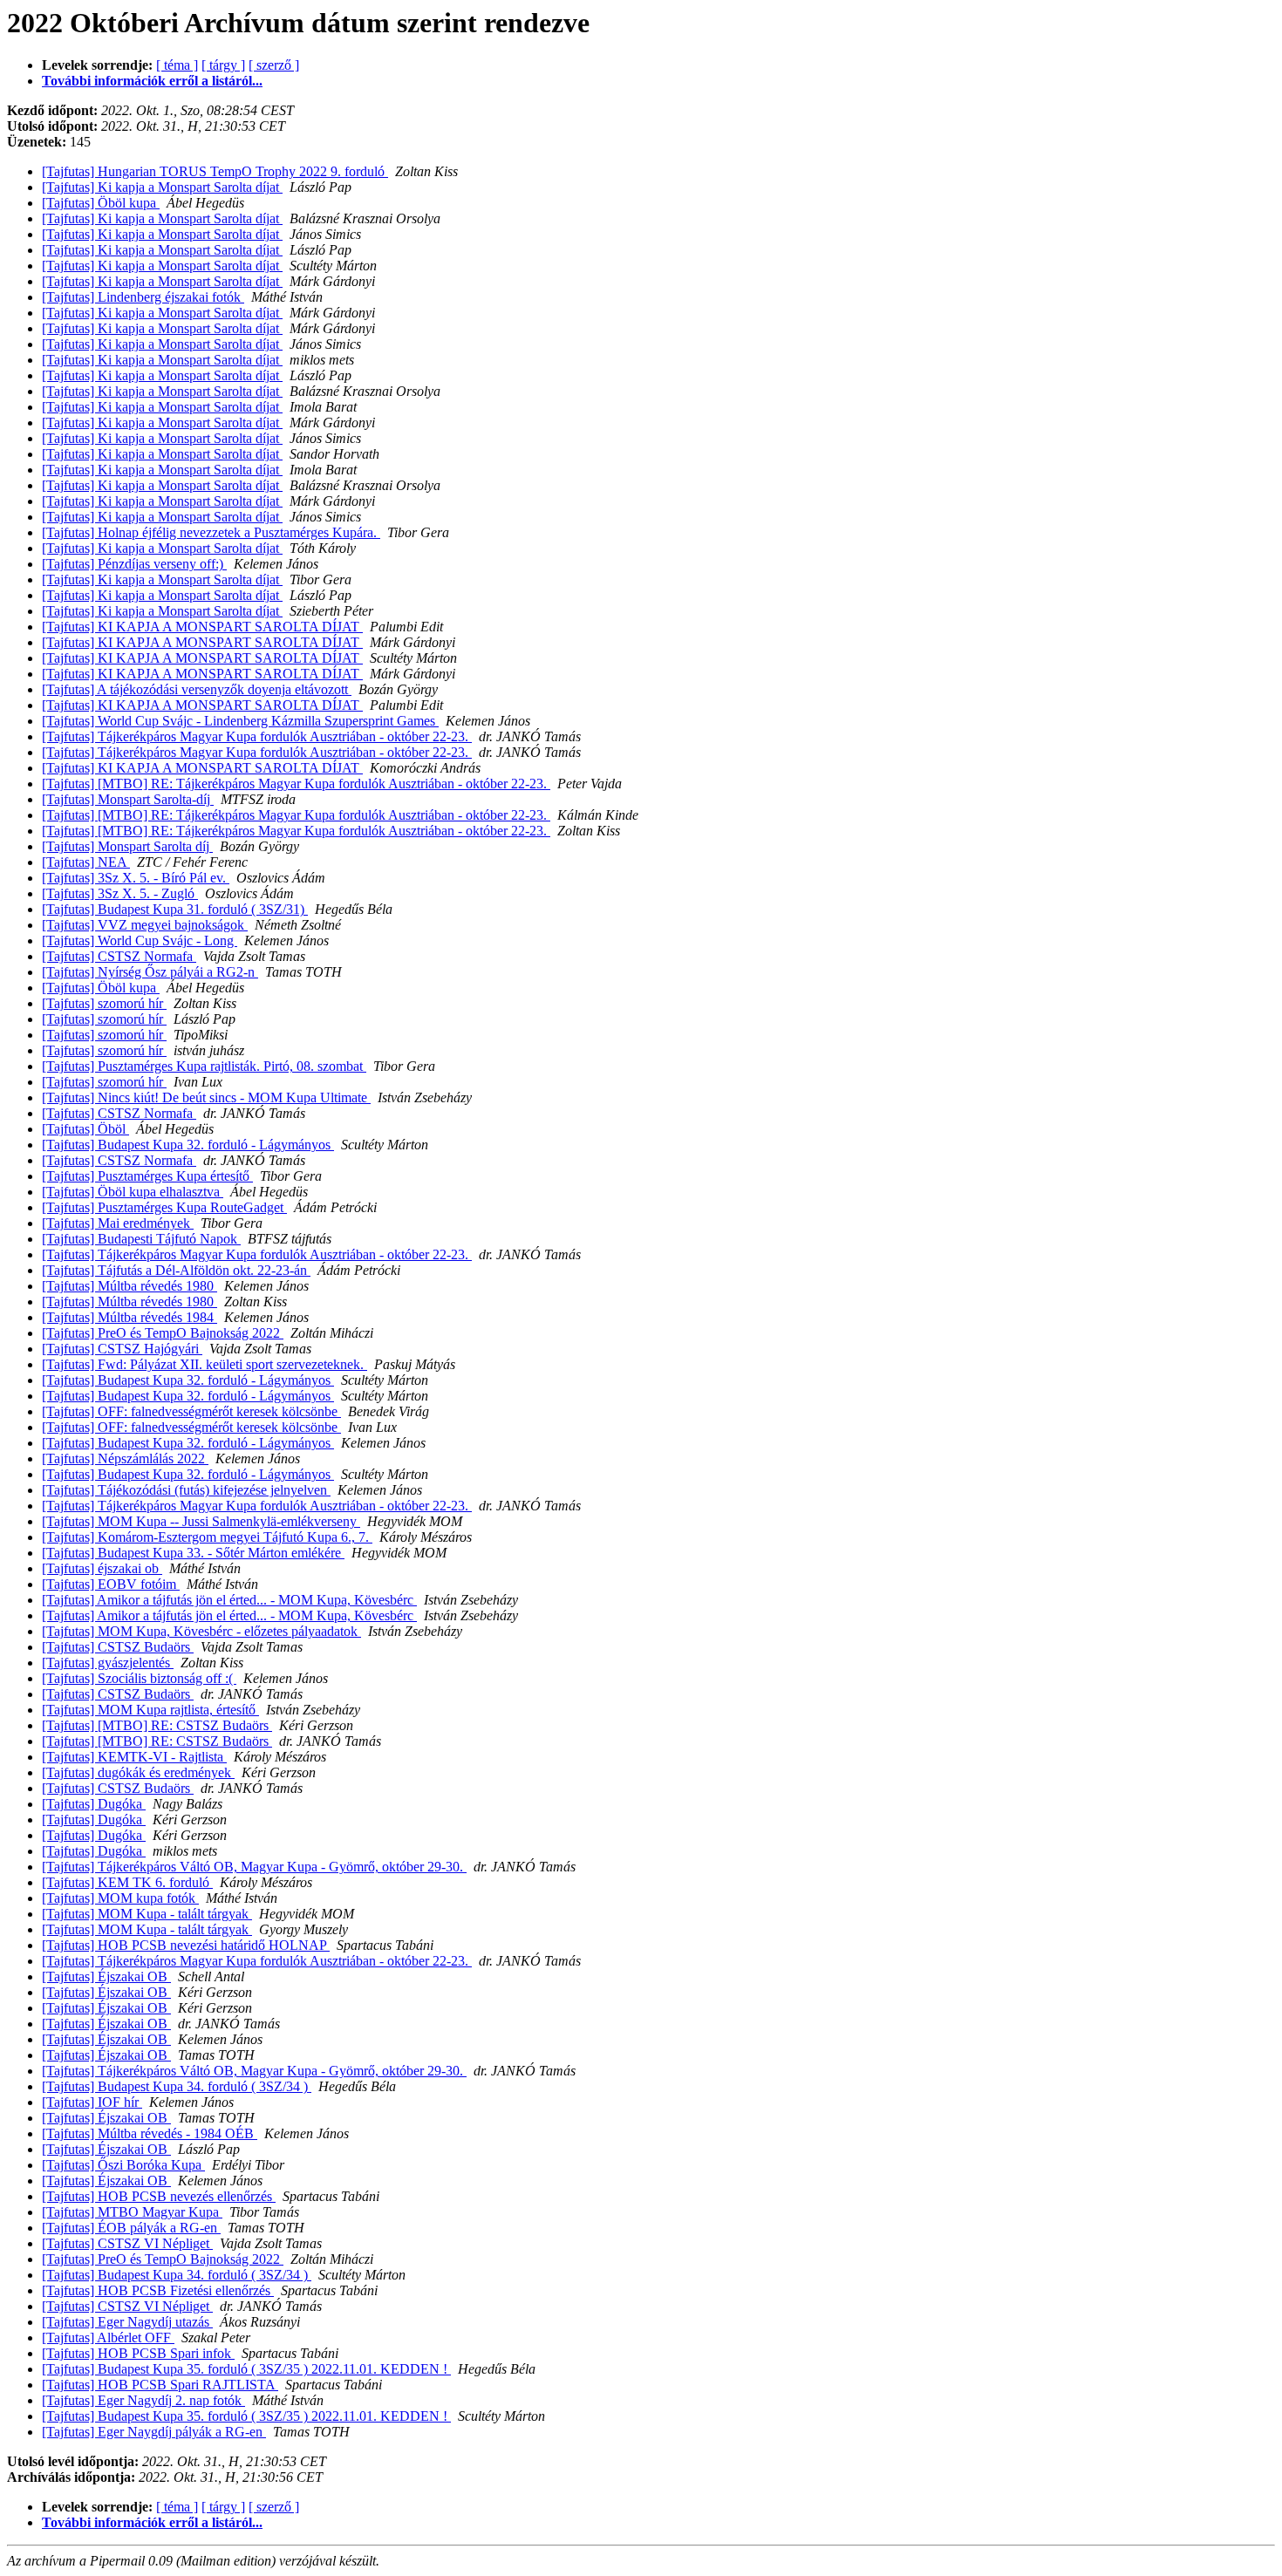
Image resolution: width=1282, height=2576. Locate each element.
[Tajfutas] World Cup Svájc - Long (140, 940)
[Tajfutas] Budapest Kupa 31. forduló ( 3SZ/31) (175, 909)
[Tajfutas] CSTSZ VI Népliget (127, 2243)
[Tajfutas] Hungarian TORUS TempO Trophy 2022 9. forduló (215, 171)
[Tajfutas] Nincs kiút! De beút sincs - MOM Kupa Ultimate (206, 1097)
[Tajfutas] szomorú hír (104, 1003)
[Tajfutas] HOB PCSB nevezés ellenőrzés (159, 2196)
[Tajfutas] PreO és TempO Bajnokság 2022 (163, 1333)
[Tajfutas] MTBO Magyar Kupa (132, 2212)
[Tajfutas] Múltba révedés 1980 (130, 1286)
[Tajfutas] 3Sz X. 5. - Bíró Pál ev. (136, 878)
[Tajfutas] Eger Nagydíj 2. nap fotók (143, 2400)
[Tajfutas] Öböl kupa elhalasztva (133, 1192)
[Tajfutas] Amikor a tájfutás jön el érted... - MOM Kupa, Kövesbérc (229, 1600)
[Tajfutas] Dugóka (94, 1804)
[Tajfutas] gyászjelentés (108, 1663)
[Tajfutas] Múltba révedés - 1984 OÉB (150, 2133)
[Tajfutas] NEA (86, 862)
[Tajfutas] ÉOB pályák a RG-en (131, 2228)
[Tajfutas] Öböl (85, 1129)
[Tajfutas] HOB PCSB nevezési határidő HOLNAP (186, 1945)
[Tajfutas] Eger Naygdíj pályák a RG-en (154, 2432)
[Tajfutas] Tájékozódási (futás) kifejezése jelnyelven (186, 1490)
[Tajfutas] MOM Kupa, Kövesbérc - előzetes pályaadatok (201, 1631)
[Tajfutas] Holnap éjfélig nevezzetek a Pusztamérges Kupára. (211, 532)
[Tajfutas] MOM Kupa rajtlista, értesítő (150, 1710)
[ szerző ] (274, 65)
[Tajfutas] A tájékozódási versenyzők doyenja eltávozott (197, 689)
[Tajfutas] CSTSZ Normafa (119, 956)
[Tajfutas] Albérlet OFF (108, 2337)
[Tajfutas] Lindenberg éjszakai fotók (143, 297)
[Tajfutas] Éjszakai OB (106, 1976)
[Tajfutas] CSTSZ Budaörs (118, 1647)
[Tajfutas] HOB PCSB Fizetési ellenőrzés (158, 2290)
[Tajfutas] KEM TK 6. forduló (127, 1882)
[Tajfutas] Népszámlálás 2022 (125, 1458)
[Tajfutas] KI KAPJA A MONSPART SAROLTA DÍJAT (202, 627)
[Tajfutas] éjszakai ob (102, 1568)
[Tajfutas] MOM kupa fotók (120, 1898)
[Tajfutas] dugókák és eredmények (138, 1772)
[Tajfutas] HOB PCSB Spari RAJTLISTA (160, 2385)
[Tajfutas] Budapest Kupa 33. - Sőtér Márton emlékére (193, 1553)
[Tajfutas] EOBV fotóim (111, 1584)
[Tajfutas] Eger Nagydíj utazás (127, 2322)
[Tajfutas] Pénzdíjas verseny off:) (134, 564)
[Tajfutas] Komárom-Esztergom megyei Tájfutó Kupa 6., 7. (207, 1537)
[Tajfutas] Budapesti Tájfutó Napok (141, 1239)
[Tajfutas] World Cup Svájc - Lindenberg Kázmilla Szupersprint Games (240, 721)
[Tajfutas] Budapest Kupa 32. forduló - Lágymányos (188, 1145)
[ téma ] (177, 65)
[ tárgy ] (223, 65)
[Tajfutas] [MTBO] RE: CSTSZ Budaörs (157, 1725)
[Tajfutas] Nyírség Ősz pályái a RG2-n (150, 972)
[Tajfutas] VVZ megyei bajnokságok (145, 925)
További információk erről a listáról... (152, 81)
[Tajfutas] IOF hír (92, 2102)
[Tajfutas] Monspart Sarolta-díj (128, 799)
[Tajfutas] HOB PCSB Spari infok (138, 2353)
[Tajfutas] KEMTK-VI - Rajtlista (134, 1757)
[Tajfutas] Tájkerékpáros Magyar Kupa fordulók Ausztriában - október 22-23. (257, 736)
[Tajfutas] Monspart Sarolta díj (127, 846)
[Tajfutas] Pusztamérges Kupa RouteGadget (164, 1207)
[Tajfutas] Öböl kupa (101, 203)
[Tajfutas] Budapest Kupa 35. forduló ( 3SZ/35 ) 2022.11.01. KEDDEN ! (246, 2369)
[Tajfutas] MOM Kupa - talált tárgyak (147, 1914)
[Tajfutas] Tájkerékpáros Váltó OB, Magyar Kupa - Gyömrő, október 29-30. (254, 1867)
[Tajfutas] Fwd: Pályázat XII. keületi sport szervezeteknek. (205, 1364)
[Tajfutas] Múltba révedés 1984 (130, 1317)
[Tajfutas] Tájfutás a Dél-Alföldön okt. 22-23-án (176, 1270)
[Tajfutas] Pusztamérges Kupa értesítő (147, 1176)
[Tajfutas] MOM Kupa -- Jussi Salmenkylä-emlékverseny (201, 1521)
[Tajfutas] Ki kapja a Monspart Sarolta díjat (162, 187)
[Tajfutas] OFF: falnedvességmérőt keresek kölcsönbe (191, 1411)
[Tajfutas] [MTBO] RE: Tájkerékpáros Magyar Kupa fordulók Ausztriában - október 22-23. (296, 784)
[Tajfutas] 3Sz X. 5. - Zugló (120, 893)
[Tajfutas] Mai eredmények (118, 1223)
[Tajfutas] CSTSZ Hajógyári (122, 1349)
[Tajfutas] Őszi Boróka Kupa (123, 2165)
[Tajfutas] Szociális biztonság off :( (139, 1678)
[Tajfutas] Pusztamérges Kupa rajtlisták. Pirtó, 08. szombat (204, 1066)
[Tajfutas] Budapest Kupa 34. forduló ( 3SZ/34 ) (177, 2086)
